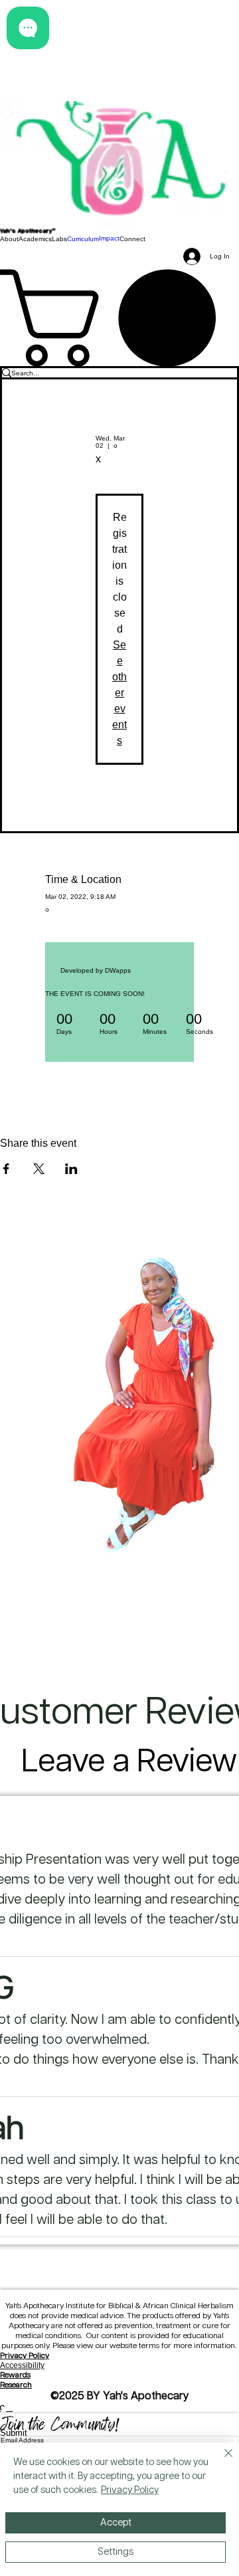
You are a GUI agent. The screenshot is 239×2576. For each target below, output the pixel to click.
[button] (9, 239)
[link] (119, 318)
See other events (119, 693)
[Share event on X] (39, 1169)
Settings (116, 2552)
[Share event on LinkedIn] (71, 1169)
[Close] (220, 2461)
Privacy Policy (25, 2356)
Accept (116, 2523)
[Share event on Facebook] (6, 1169)
